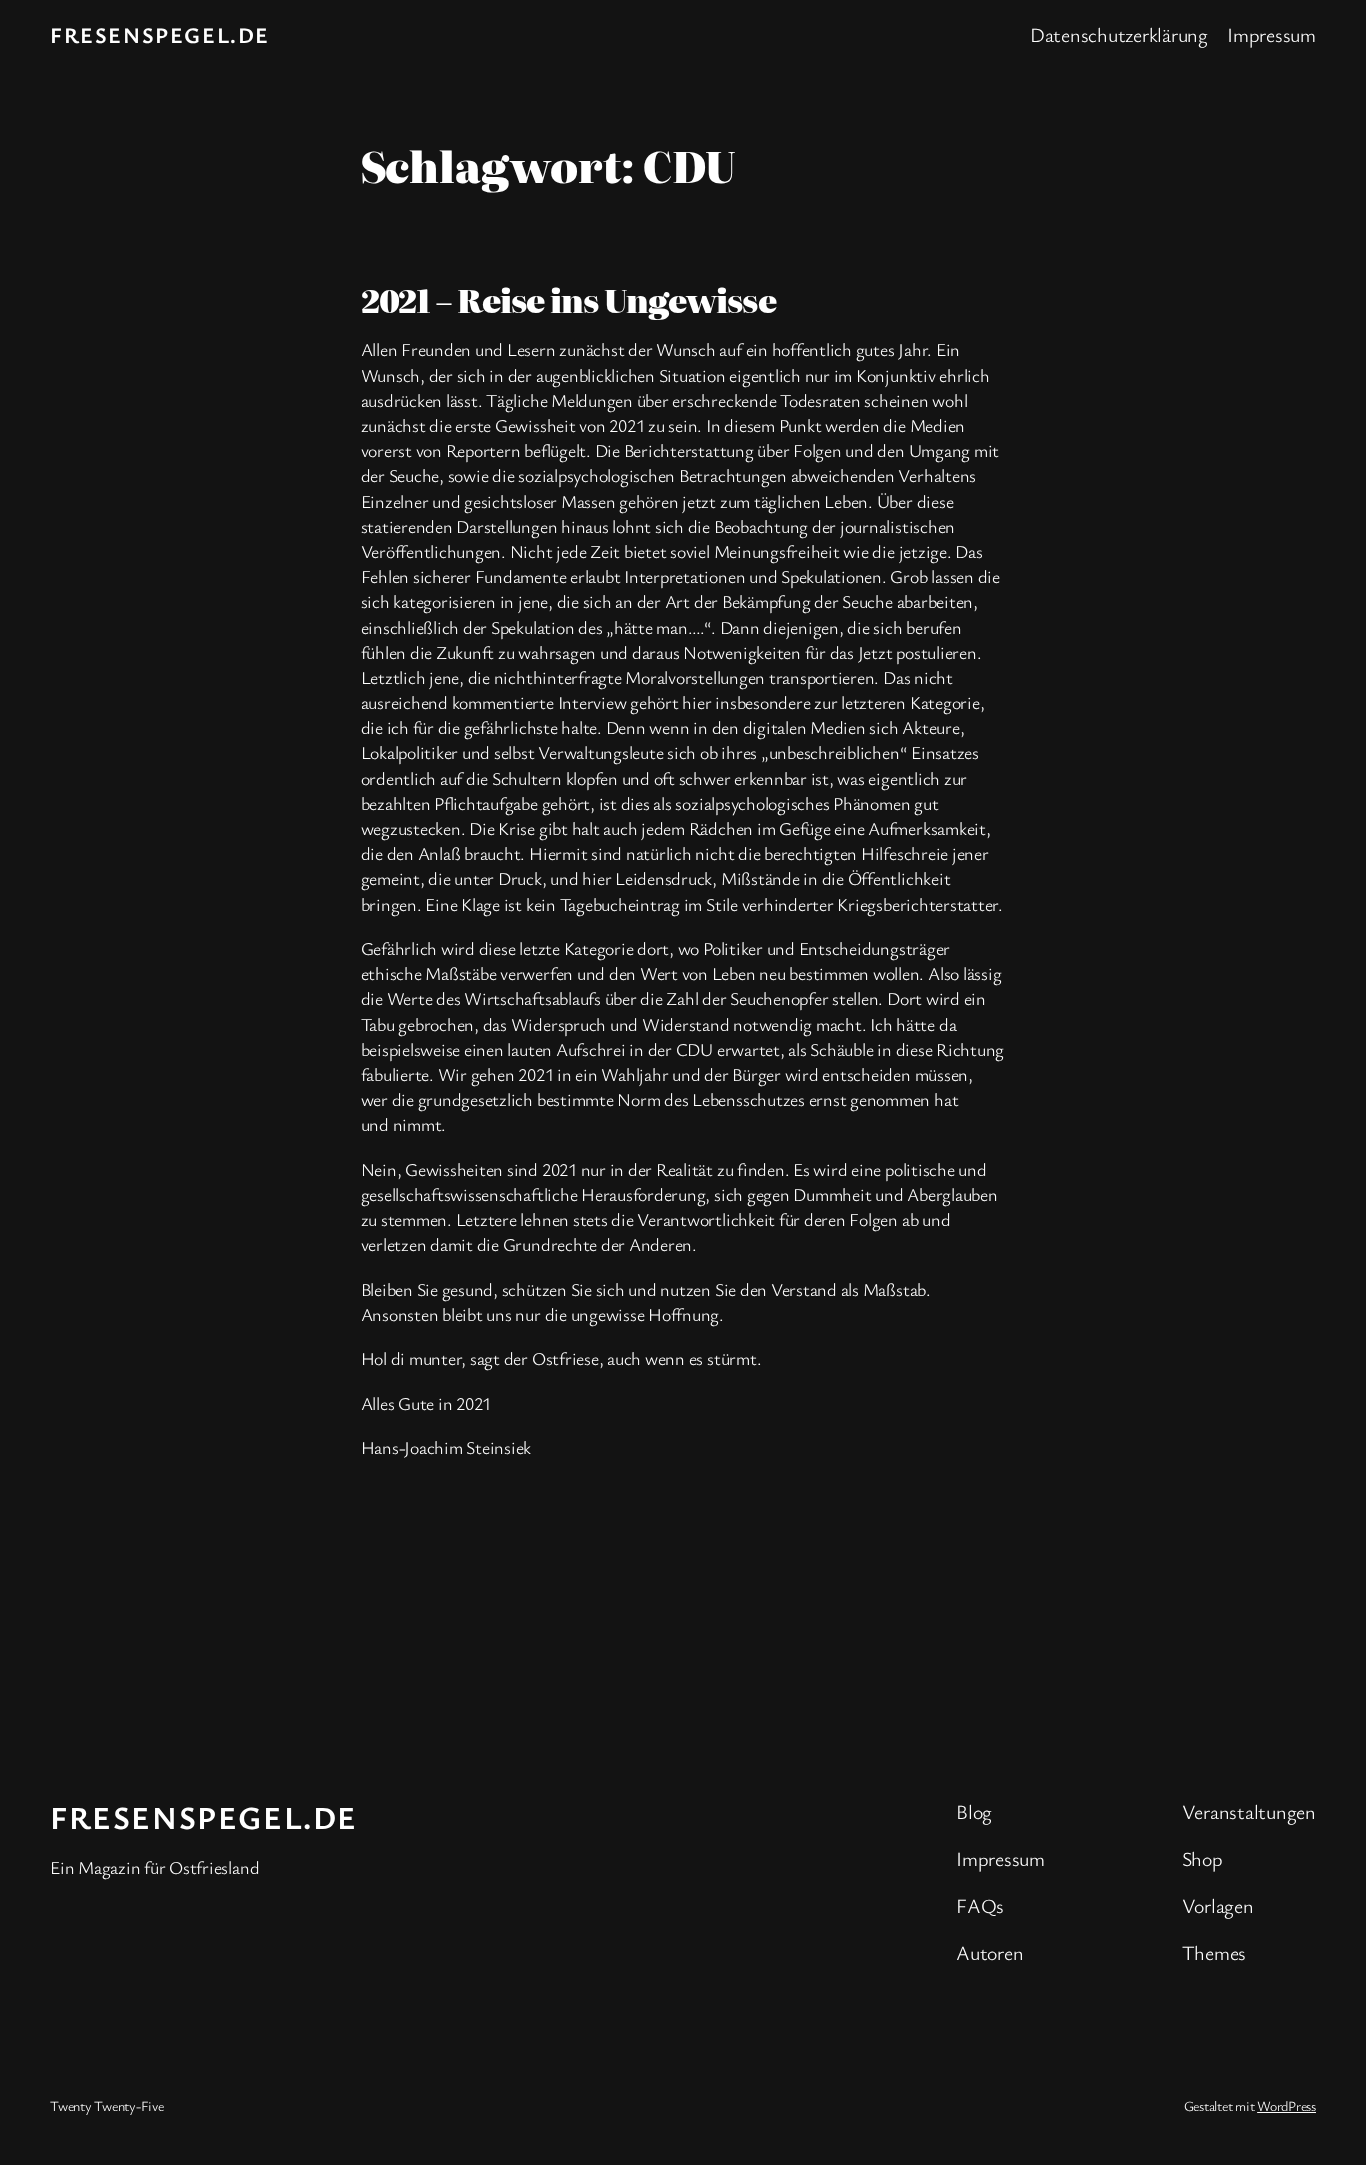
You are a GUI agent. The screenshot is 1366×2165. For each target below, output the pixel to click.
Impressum (1271, 34)
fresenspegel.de (160, 34)
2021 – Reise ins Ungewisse (568, 299)
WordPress (1286, 2105)
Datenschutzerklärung (1119, 34)
